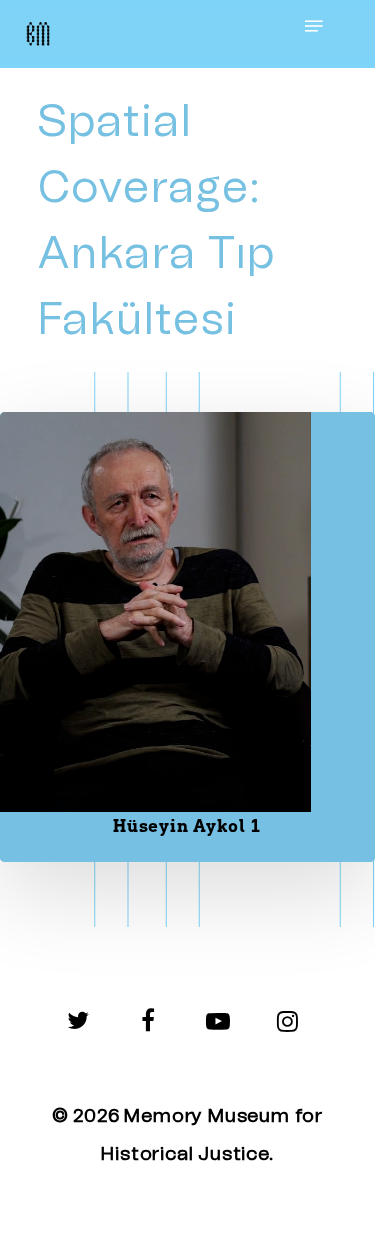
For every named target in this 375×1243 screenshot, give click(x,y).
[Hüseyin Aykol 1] (187, 637)
